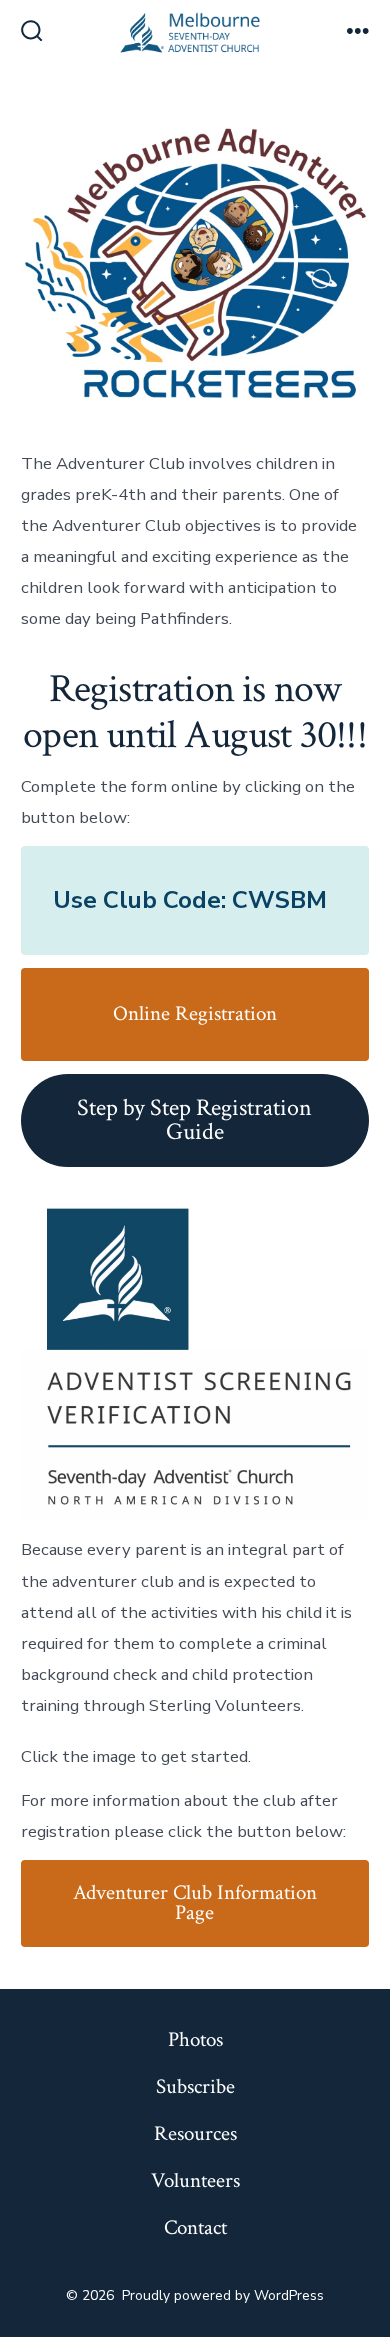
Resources (195, 2133)
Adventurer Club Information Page (195, 1903)
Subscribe (195, 2086)
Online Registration (195, 1013)
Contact (195, 2227)
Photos (195, 2039)
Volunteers (195, 2180)
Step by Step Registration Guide (194, 1119)
